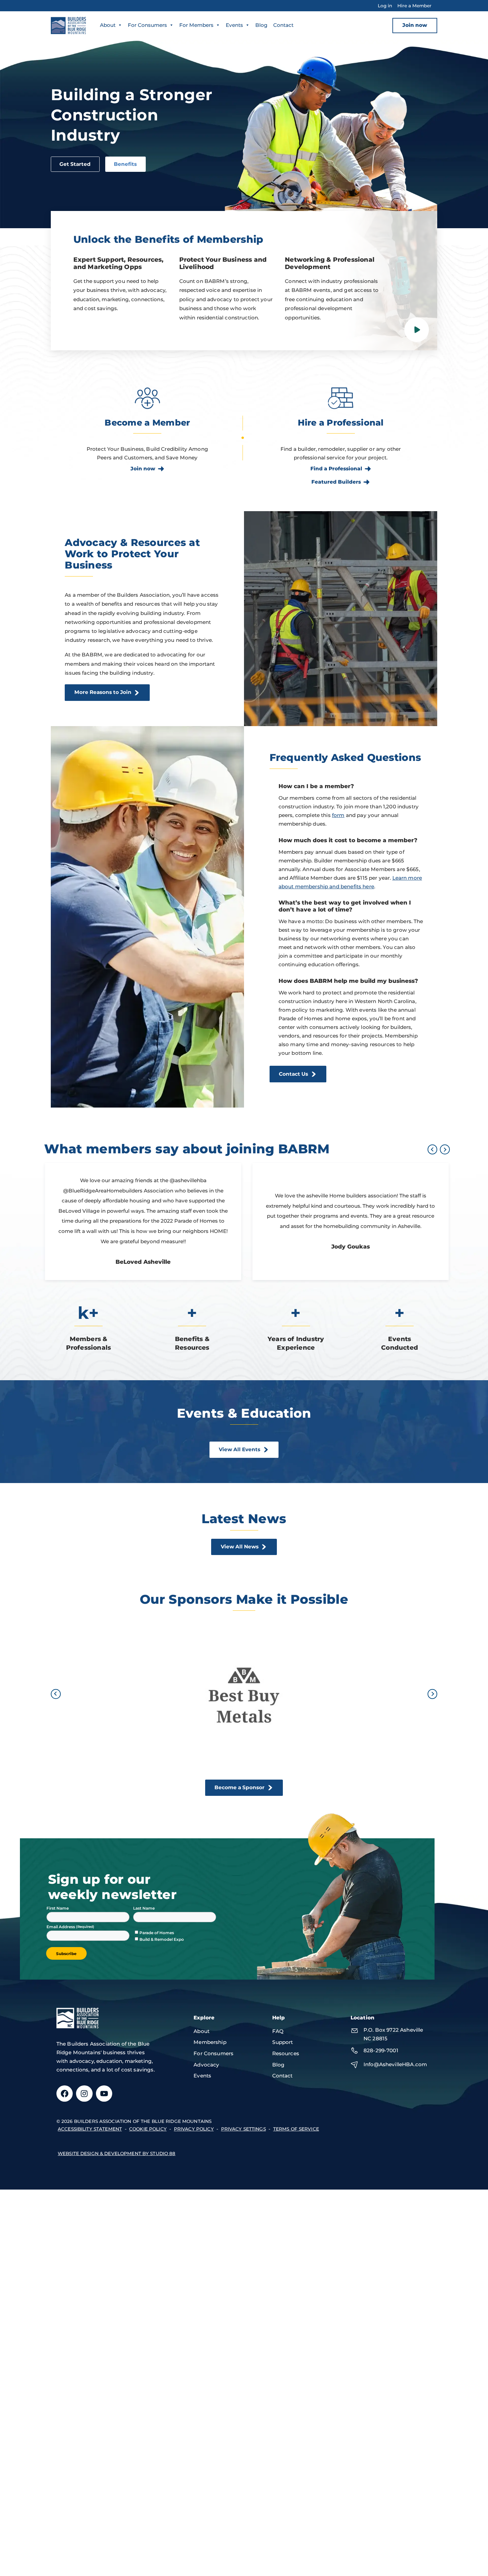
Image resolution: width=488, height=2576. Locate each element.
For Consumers (147, 25)
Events (234, 25)
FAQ (278, 2031)
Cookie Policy (148, 2129)
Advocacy (206, 2065)
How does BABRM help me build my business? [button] (348, 981)
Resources (286, 2053)
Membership (210, 2042)
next (445, 1150)
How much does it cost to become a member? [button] (348, 840)
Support (283, 2042)
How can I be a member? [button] (316, 786)
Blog (261, 25)
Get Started (75, 164)
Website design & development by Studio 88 (117, 2153)
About (108, 25)
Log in (385, 6)
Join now (415, 25)
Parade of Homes (157, 1933)
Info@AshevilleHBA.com (395, 2064)
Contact (283, 25)
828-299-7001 (381, 2050)
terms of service (296, 2129)
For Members (196, 25)
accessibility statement (90, 2129)
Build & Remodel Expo (162, 1939)
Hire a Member (414, 6)
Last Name (144, 1908)
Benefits (125, 164)
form (338, 815)
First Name (58, 1908)
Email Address (61, 1927)
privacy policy (194, 2129)
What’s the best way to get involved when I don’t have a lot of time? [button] (345, 906)
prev (433, 1150)
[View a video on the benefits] (416, 330)
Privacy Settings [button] (244, 2129)
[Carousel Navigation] (437, 1150)
